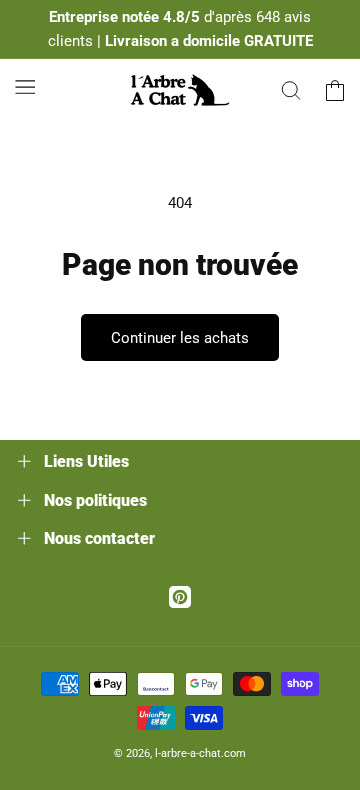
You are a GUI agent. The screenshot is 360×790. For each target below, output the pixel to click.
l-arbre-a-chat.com (200, 753)
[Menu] (25, 87)
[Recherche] (291, 90)
